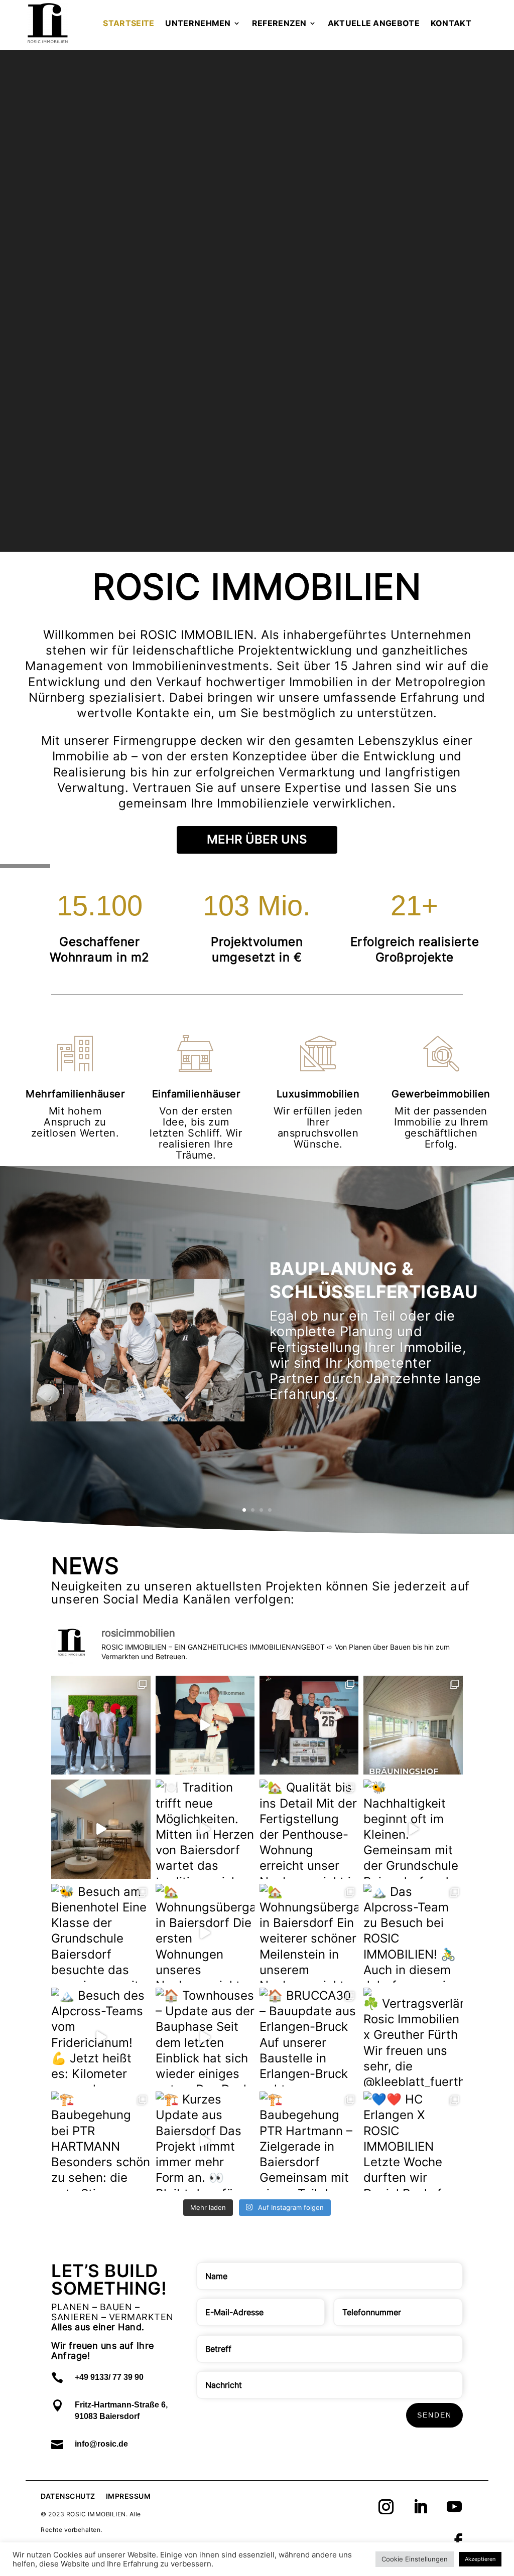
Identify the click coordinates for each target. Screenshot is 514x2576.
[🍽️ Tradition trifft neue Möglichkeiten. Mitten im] (205, 1829)
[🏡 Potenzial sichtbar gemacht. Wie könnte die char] (413, 1725)
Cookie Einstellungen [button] (415, 2559)
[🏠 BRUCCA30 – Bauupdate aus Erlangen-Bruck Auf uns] (309, 2037)
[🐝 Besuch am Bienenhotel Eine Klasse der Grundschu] (101, 1933)
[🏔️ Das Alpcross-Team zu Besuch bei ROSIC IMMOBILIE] (413, 1933)
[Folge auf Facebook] (458, 2541)
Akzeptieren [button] (480, 2559)
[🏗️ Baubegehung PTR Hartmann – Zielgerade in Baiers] (309, 2141)
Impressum (128, 2496)
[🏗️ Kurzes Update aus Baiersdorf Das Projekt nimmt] (205, 2141)
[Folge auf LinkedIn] (420, 2507)
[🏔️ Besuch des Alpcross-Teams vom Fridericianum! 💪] (101, 2037)
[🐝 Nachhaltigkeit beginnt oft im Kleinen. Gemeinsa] (413, 1829)
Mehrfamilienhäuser (75, 1094)
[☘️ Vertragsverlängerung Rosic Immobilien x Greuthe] (413, 2037)
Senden (434, 2415)
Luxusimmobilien (318, 1094)
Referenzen (279, 23)
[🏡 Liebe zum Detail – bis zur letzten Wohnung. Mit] (101, 1829)
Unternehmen (198, 23)
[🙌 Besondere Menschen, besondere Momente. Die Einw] (101, 1725)
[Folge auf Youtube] (454, 2507)
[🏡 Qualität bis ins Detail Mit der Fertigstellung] (309, 1829)
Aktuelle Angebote (374, 23)
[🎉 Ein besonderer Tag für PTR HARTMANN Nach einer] (309, 1725)
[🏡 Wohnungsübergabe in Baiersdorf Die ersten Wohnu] (205, 1933)
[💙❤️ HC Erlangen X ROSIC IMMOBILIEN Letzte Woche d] (413, 2141)
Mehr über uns (257, 839)
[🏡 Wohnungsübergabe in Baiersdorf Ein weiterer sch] (309, 1933)
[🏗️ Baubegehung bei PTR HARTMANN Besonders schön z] (101, 2141)
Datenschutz (68, 2496)
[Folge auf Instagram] (386, 2507)
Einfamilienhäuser (196, 1094)
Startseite (128, 23)
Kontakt (451, 23)
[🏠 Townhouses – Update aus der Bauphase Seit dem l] (205, 2037)
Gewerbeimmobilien (441, 1094)
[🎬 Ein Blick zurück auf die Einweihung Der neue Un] (205, 1725)
